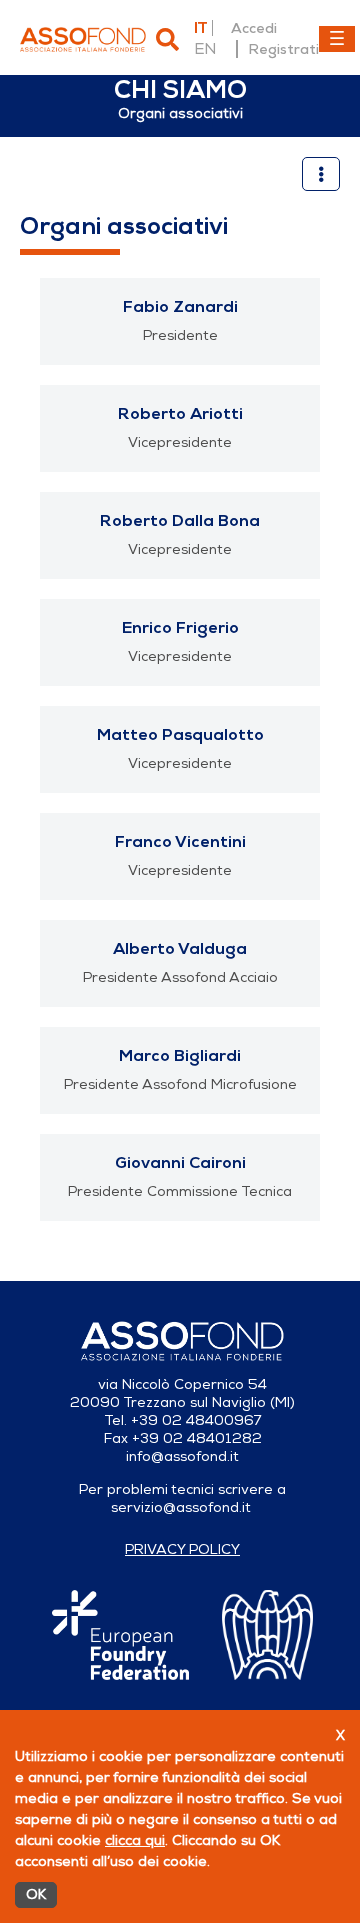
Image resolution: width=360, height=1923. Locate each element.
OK (36, 1894)
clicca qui (135, 1840)
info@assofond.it (182, 1456)
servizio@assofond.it (181, 1507)
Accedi (254, 28)
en (205, 49)
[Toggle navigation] (337, 39)
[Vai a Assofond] (83, 39)
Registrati (283, 49)
